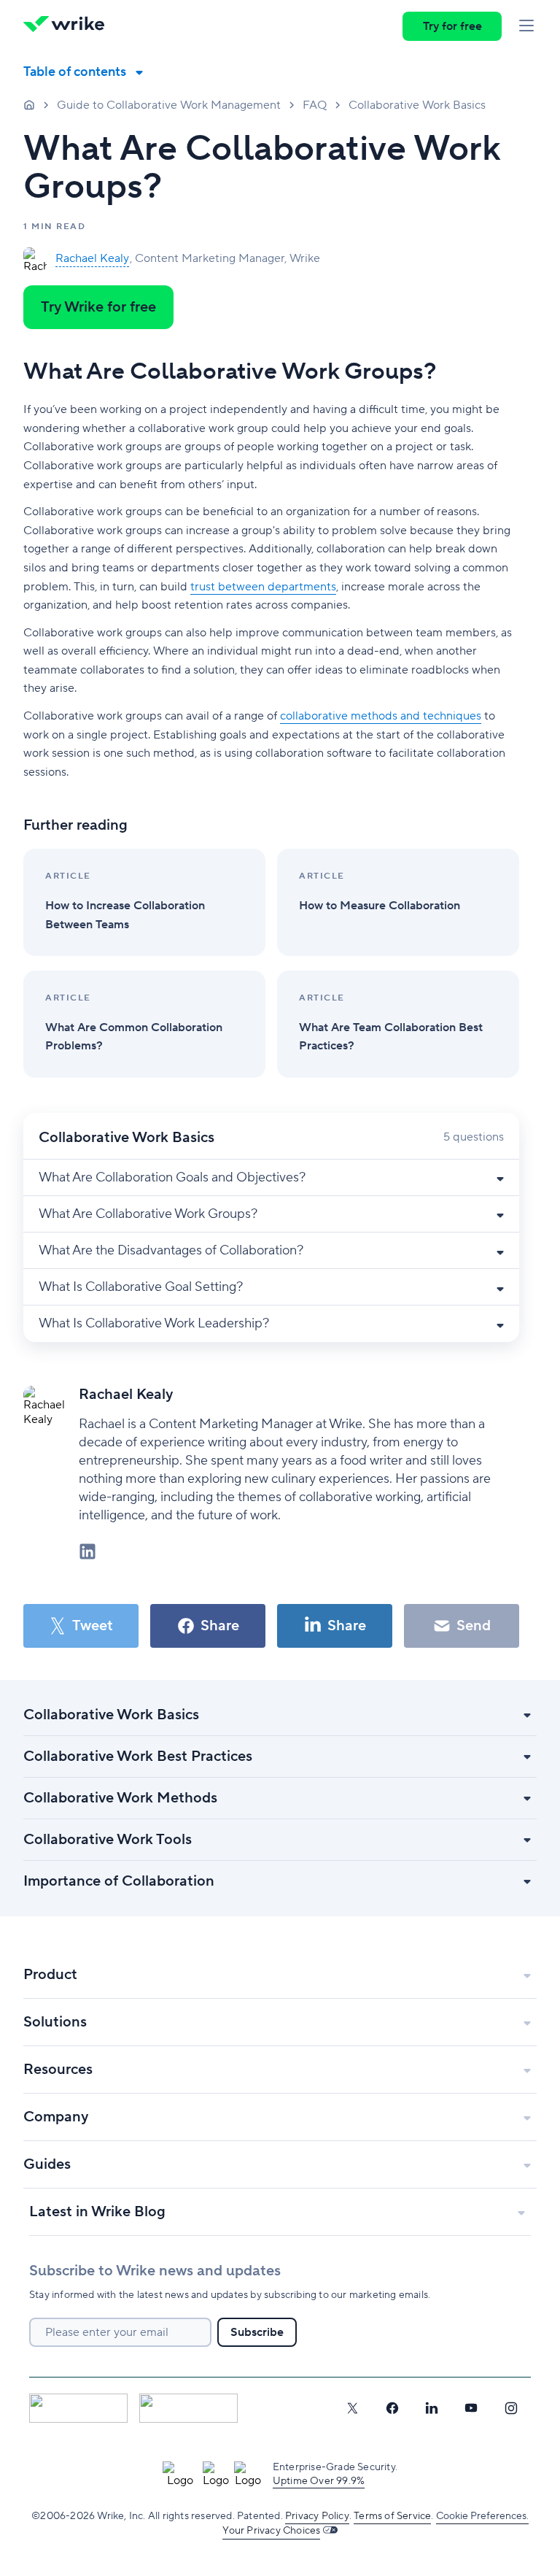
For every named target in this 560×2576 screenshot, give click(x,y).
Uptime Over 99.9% (319, 2481)
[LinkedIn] (432, 2408)
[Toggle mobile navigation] (526, 26)
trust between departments (263, 587)
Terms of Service (392, 2516)
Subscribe (257, 2332)
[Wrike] (69, 26)
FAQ (315, 105)
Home (29, 104)
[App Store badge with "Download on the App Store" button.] (78, 2408)
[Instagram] (511, 2408)
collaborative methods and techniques (381, 716)
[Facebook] (392, 2408)
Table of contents (75, 72)
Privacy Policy (317, 2516)
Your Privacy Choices (271, 2531)
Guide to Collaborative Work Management (169, 105)
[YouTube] (471, 2408)
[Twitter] (352, 2408)
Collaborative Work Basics (417, 105)
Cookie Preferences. (482, 2516)
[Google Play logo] (188, 2408)
